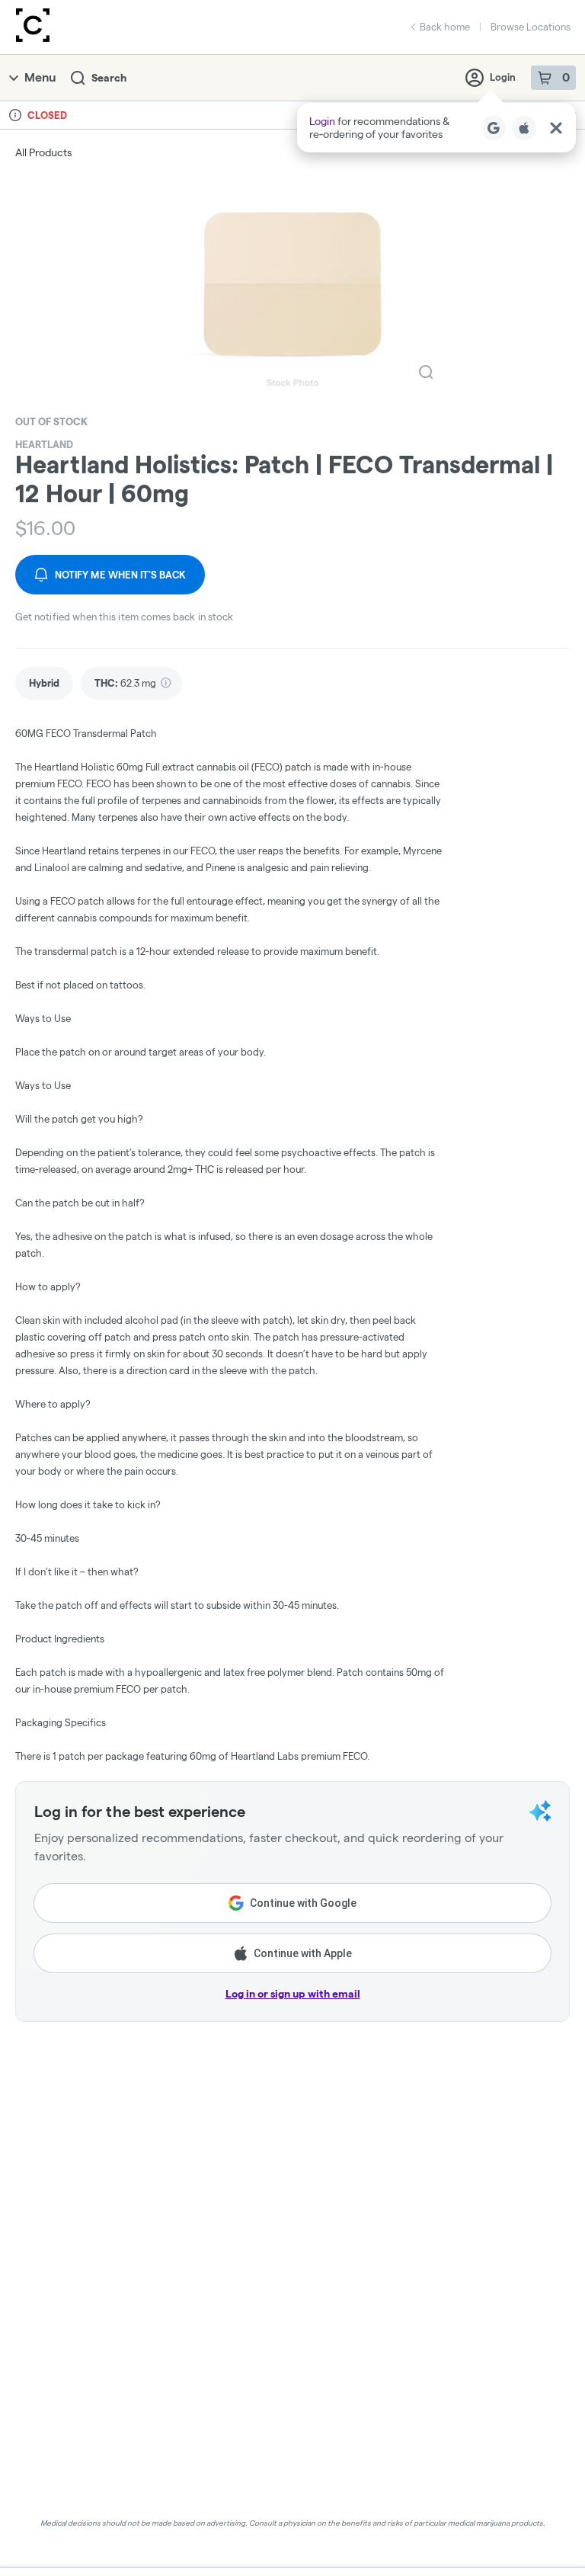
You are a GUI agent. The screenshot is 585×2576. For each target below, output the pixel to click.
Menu (40, 77)
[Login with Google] (494, 128)
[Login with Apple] (524, 128)
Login (503, 77)
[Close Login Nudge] (556, 128)
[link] (44, 683)
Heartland (44, 444)
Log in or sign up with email (293, 1994)
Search (109, 78)
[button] (436, 128)
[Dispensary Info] (15, 115)
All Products (43, 152)
